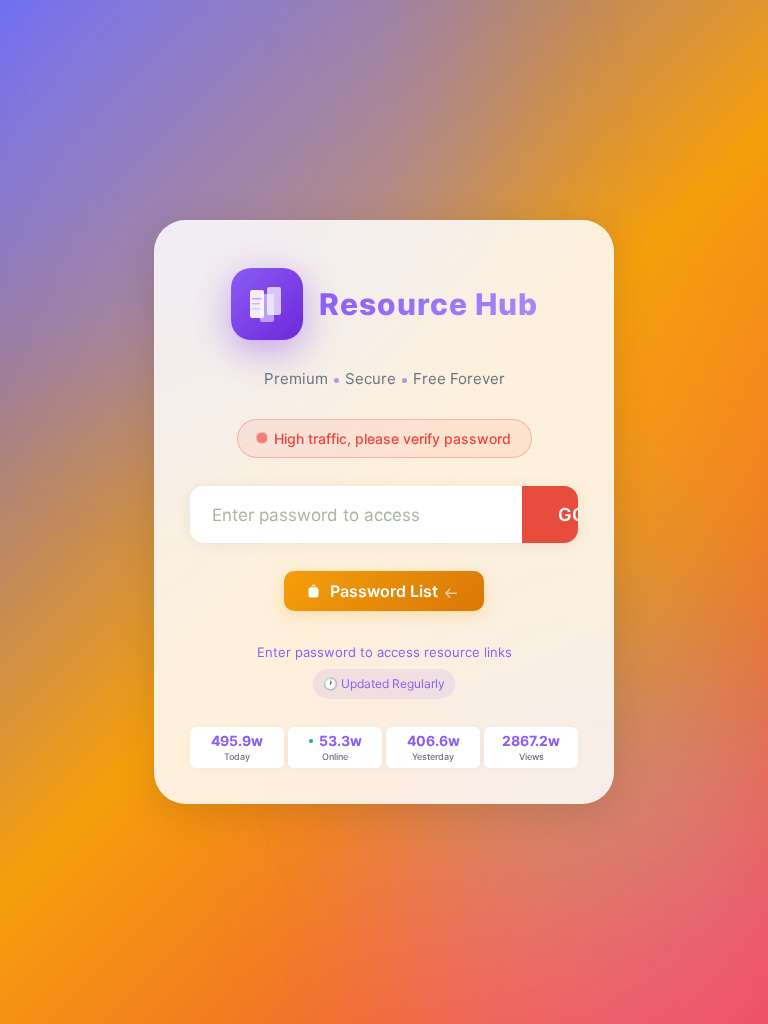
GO (572, 514)
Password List (384, 591)
